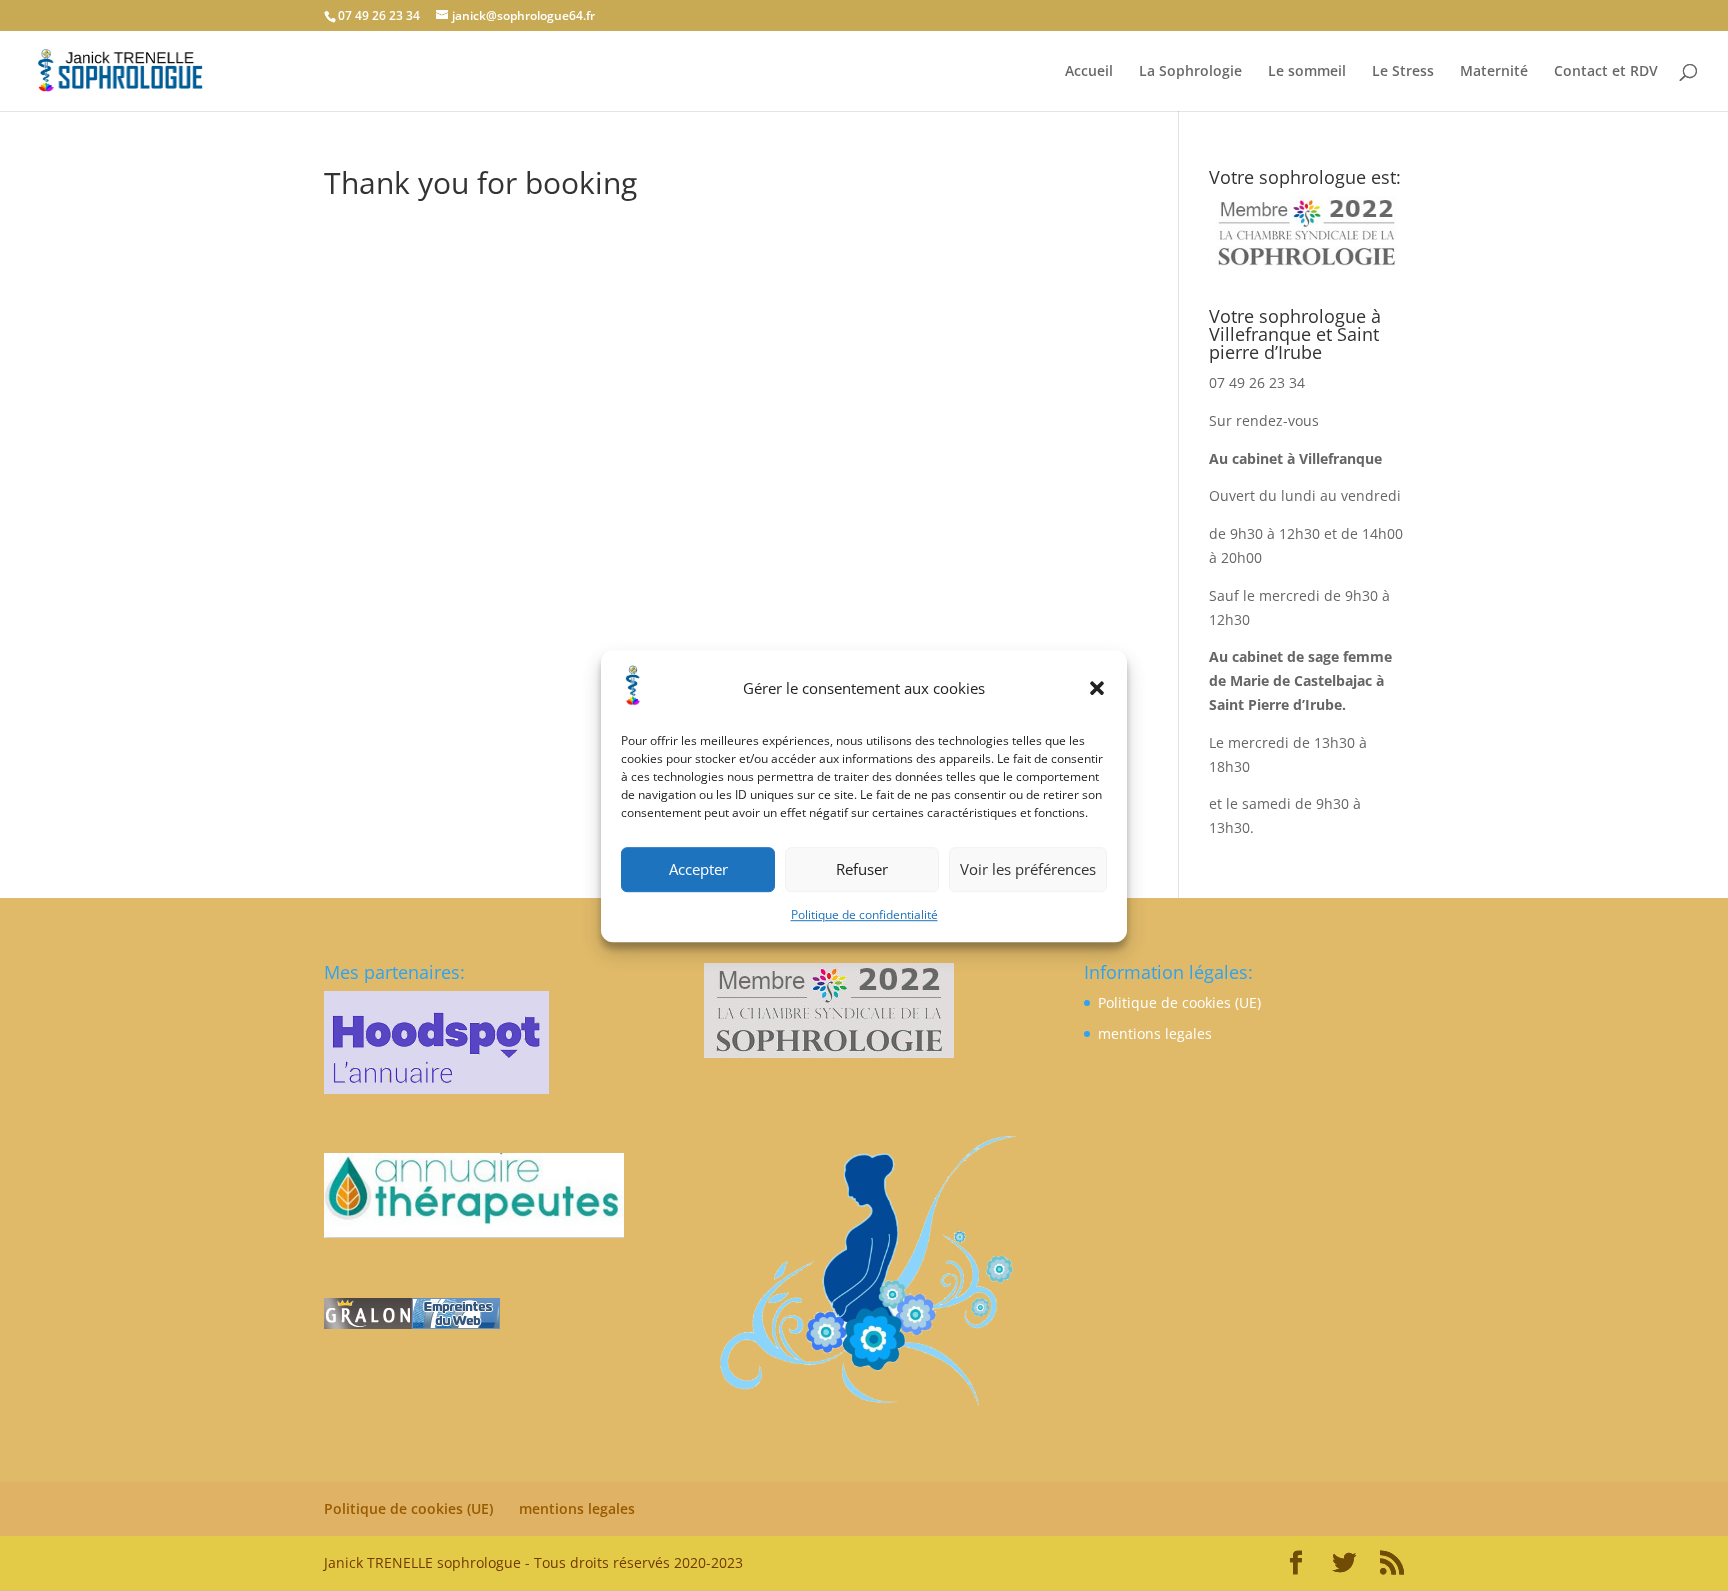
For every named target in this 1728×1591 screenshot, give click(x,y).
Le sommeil (1307, 72)
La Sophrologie (1190, 72)
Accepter (698, 869)
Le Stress (1403, 72)
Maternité (1494, 72)
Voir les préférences (1028, 869)
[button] (1097, 688)
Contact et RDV (1606, 72)
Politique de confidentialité (864, 914)
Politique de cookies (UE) (1179, 1002)
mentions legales (1155, 1033)
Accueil (1089, 72)
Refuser (862, 869)
